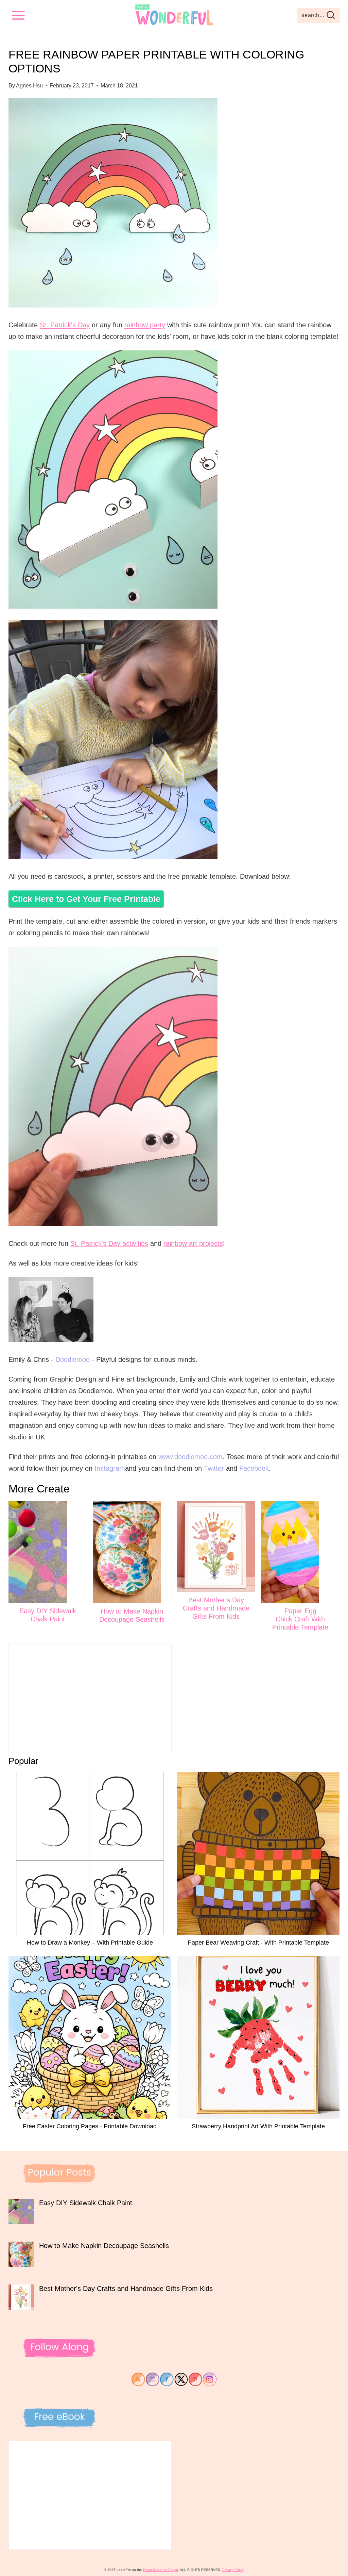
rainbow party (145, 325)
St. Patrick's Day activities (109, 1243)
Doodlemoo (73, 1359)
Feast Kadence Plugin (161, 2570)
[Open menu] (19, 15)
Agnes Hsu (29, 86)
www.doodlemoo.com (190, 1457)
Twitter (214, 1468)
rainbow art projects (193, 1243)
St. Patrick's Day (65, 325)
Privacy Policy (233, 2570)
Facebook (254, 1468)
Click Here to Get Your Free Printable (86, 899)
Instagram (110, 1468)
